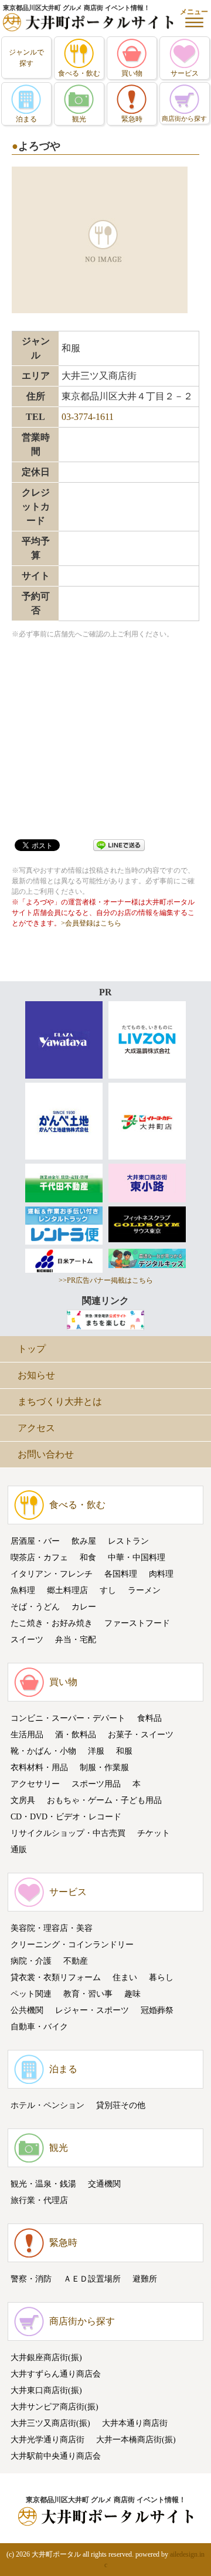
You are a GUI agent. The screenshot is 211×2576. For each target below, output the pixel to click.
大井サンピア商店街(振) (55, 2407)
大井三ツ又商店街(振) (50, 2423)
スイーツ (27, 1640)
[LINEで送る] (119, 844)
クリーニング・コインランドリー (72, 1945)
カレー (84, 1607)
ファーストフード (137, 1623)
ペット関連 (31, 1994)
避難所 (145, 2279)
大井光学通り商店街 (47, 2440)
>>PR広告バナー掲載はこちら (106, 1280)
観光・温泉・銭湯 (43, 2184)
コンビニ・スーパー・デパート (68, 1718)
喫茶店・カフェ (39, 1558)
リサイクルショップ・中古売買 (68, 1833)
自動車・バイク (39, 2027)
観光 (59, 2148)
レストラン (128, 1541)
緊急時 (63, 2243)
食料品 (149, 1718)
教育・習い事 (88, 1994)
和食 (88, 1558)
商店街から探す (82, 2321)
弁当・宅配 (76, 1640)
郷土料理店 (67, 1590)
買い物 (63, 1682)
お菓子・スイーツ (141, 1735)
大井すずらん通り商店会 (56, 2374)
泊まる (63, 2069)
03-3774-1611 (88, 417)
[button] (194, 18)
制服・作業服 (104, 1767)
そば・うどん (35, 1607)
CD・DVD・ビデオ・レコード (66, 1817)
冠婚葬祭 (157, 2010)
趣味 (132, 1994)
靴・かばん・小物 (43, 1751)
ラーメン (144, 1590)
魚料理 (23, 1590)
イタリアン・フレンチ (52, 1574)
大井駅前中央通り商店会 (56, 2456)
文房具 (23, 1800)
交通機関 (104, 2184)
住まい (125, 1977)
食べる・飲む (77, 1505)
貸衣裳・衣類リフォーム (56, 1977)
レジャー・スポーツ (92, 2010)
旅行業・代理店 (39, 2200)
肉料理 (161, 1574)
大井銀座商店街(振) (46, 2358)
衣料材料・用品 (39, 1767)
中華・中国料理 (137, 1558)
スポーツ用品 (96, 1784)
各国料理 (121, 1574)
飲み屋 (84, 1541)
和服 (124, 1751)
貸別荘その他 (121, 2105)
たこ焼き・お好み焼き (52, 1623)
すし (108, 1590)
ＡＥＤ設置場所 (92, 2279)
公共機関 (27, 2010)
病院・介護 (31, 1961)
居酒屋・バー (35, 1541)
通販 (19, 1850)
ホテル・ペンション (47, 2105)
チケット (154, 1833)
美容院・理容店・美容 (52, 1928)
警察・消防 (31, 2279)
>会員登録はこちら (91, 923)
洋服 (96, 1751)
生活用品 (27, 1735)
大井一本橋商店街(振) (136, 2440)
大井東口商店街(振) (46, 2390)
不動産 (76, 1961)
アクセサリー (35, 1784)
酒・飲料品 (76, 1735)
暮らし (161, 1977)
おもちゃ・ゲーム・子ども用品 (104, 1800)
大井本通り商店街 (135, 2423)
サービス (68, 1892)
